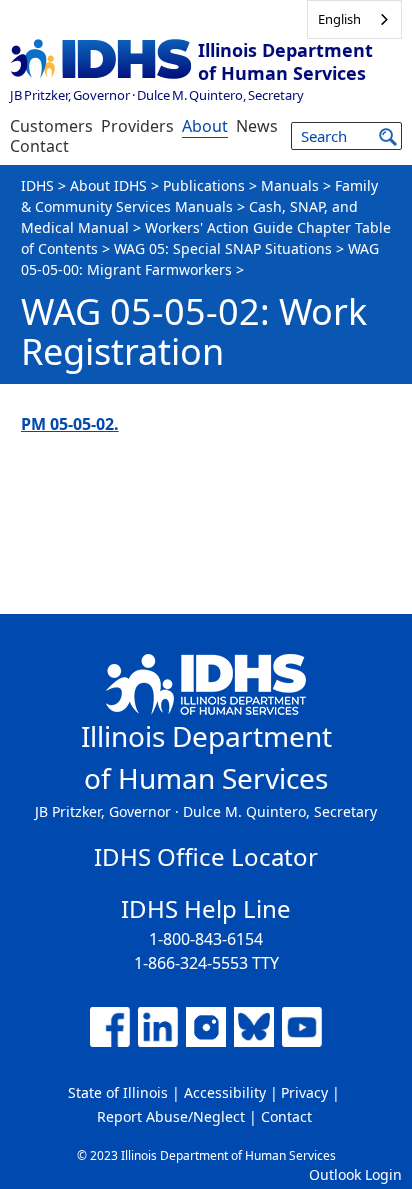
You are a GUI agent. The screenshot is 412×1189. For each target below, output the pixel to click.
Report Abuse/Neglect (171, 1116)
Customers (51, 126)
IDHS (37, 185)
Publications (204, 185)
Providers (137, 126)
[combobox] (354, 19)
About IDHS (108, 185)
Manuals (290, 185)
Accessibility (225, 1092)
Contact (39, 146)
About (205, 126)
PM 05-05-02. (70, 424)
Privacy (304, 1092)
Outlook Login (355, 1174)
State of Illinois (118, 1092)
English (339, 19)
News (257, 126)
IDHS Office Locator (206, 856)
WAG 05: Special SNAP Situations (223, 248)
